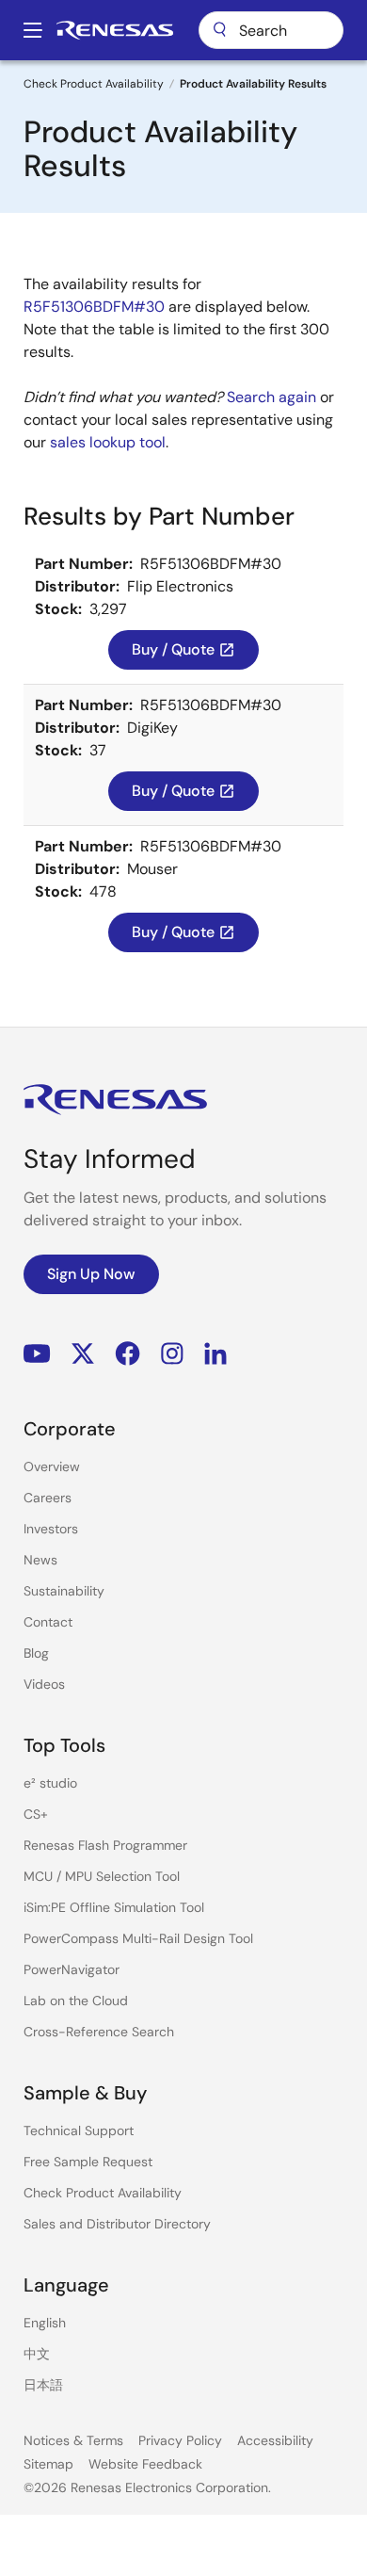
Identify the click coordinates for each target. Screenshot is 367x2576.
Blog (36, 1653)
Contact (48, 1622)
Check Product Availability (94, 84)
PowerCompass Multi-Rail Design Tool (138, 1938)
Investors (51, 1529)
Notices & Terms (73, 2440)
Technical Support (79, 2130)
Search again (271, 397)
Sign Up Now (91, 1274)
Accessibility (275, 2440)
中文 (37, 2354)
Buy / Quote (183, 649)
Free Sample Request (88, 2162)
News (40, 1560)
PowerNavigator (72, 1969)
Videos (44, 1684)
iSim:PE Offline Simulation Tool (114, 1907)
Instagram (172, 1354)
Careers (48, 1498)
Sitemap (48, 2464)
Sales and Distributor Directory (117, 2224)
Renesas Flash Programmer (105, 1845)
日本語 (43, 2385)
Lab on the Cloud (76, 2001)
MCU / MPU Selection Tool (102, 1876)
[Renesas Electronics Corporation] (115, 30)
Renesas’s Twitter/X (83, 1354)
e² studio (50, 1783)
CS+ (36, 1814)
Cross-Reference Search (99, 2032)
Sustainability (64, 1591)
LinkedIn (215, 1354)
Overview (52, 1466)
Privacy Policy (180, 2440)
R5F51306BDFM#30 (94, 307)
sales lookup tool (108, 442)
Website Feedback (145, 2464)
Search (271, 30)
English (45, 2323)
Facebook (128, 1354)
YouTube (37, 1354)
